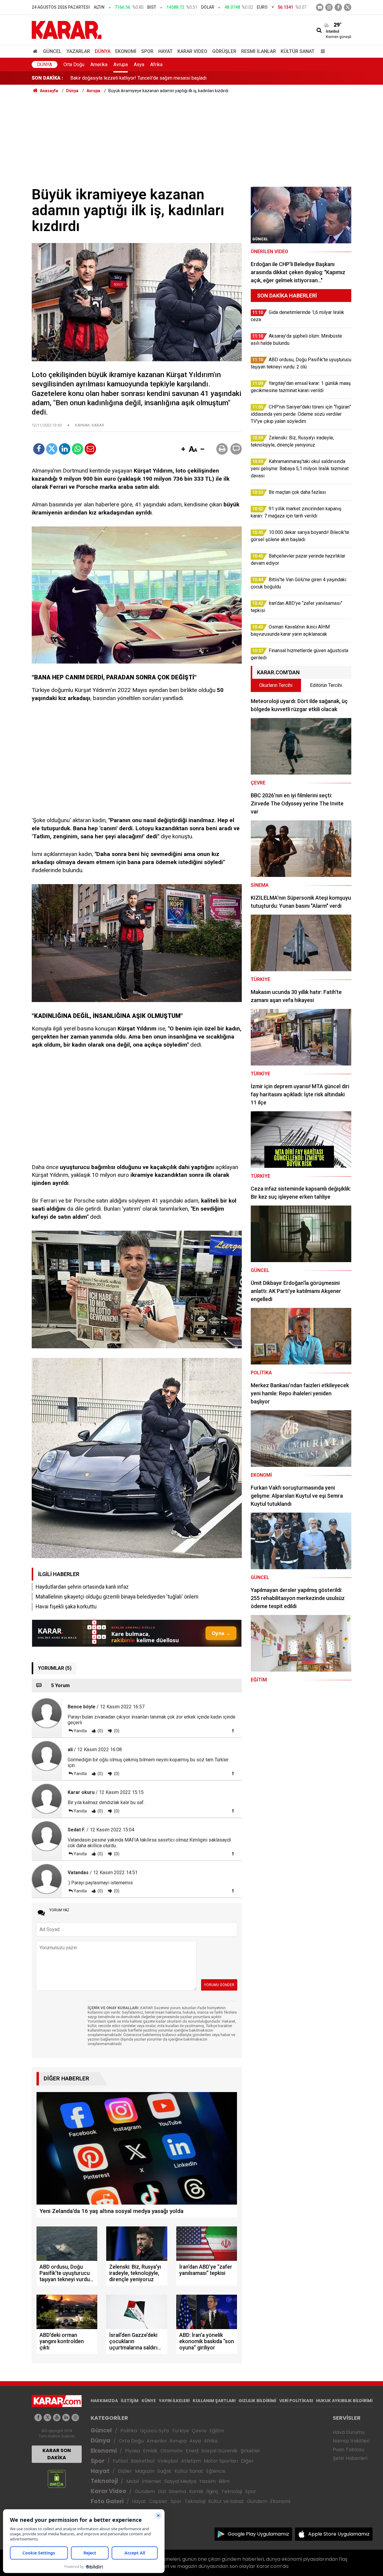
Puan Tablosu (348, 2450)
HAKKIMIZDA (104, 2401)
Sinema (177, 2491)
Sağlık (164, 2471)
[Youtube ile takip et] (320, 7)
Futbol (120, 2461)
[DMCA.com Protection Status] (57, 2479)
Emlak (150, 2451)
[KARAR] (67, 29)
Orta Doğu (74, 64)
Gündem (145, 2491)
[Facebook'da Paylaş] (39, 449)
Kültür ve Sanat (226, 2501)
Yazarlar (78, 51)
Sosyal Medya (180, 2481)
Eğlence (216, 2471)
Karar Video (192, 51)
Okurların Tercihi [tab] (276, 685)
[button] (183, 450)
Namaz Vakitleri (351, 2441)
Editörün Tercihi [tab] (326, 685)
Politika (129, 2431)
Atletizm (191, 2461)
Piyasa (133, 2451)
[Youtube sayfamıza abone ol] (57, 2418)
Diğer (247, 2461)
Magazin (145, 2471)
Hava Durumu (349, 2432)
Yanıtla (80, 1731)
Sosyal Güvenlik (219, 2451)
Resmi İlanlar (259, 51)
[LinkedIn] (65, 449)
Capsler (158, 2501)
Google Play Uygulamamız (258, 2534)
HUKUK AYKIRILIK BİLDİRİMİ (344, 2401)
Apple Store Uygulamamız (339, 2534)
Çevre (199, 2431)
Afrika (156, 64)
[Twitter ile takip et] (348, 7)
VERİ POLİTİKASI (296, 2401)
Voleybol (168, 2461)
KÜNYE (149, 2401)
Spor (147, 51)
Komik (196, 2491)
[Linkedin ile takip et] (66, 2418)
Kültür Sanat (298, 51)
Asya (139, 64)
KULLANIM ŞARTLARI (214, 2401)
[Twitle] (52, 449)
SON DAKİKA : (47, 78)
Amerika (99, 64)
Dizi (162, 2491)
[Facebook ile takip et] (338, 7)
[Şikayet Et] (233, 1731)
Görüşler (224, 51)
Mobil (133, 2481)
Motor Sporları (221, 2461)
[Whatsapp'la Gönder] (77, 449)
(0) (100, 1731)
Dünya (103, 51)
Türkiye (180, 2431)
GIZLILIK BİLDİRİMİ (257, 2401)
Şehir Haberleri (350, 2458)
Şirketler (250, 2451)
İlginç (212, 2491)
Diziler (125, 2471)
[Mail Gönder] (90, 449)
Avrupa (121, 64)
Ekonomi (126, 51)
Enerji (192, 2451)
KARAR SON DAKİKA (57, 2454)
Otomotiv (172, 2451)
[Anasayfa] (36, 51)
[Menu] (321, 51)
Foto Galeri (107, 2501)
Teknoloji (104, 2481)
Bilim (224, 2481)
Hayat (165, 51)
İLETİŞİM (130, 2401)
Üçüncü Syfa (154, 2431)
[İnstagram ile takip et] (329, 7)
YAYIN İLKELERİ (174, 2401)
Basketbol (143, 2461)
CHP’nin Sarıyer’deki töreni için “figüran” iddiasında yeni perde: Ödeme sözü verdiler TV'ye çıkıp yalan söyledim (186, 78)
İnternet (152, 2481)
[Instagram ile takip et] (75, 2418)
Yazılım (208, 2481)
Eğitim (217, 2431)
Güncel (52, 51)
